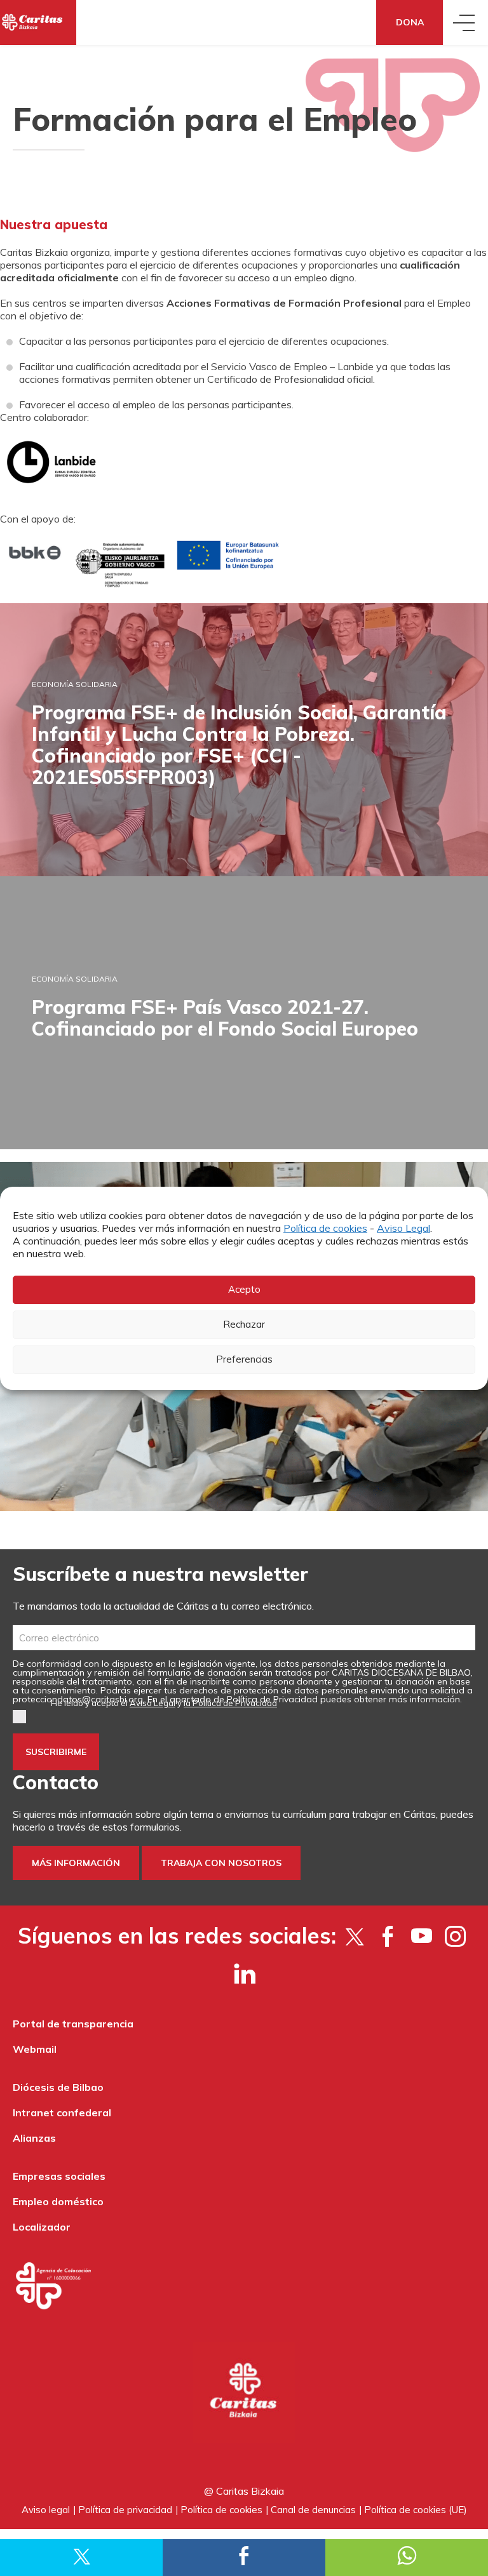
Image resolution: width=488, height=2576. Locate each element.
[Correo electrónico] (244, 1638)
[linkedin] (244, 1973)
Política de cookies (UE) (416, 2510)
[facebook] (388, 1936)
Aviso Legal (403, 1228)
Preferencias (244, 1359)
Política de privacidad (125, 2510)
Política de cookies (325, 1228)
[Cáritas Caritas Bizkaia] (38, 23)
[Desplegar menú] (465, 23)
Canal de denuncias (313, 2510)
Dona (410, 22)
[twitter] (354, 1936)
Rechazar (244, 1324)
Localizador (42, 2227)
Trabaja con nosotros (221, 1863)
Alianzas (34, 2138)
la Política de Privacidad (230, 1703)
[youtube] (422, 1936)
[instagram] (455, 1936)
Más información (76, 1863)
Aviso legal (46, 2510)
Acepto (244, 1289)
